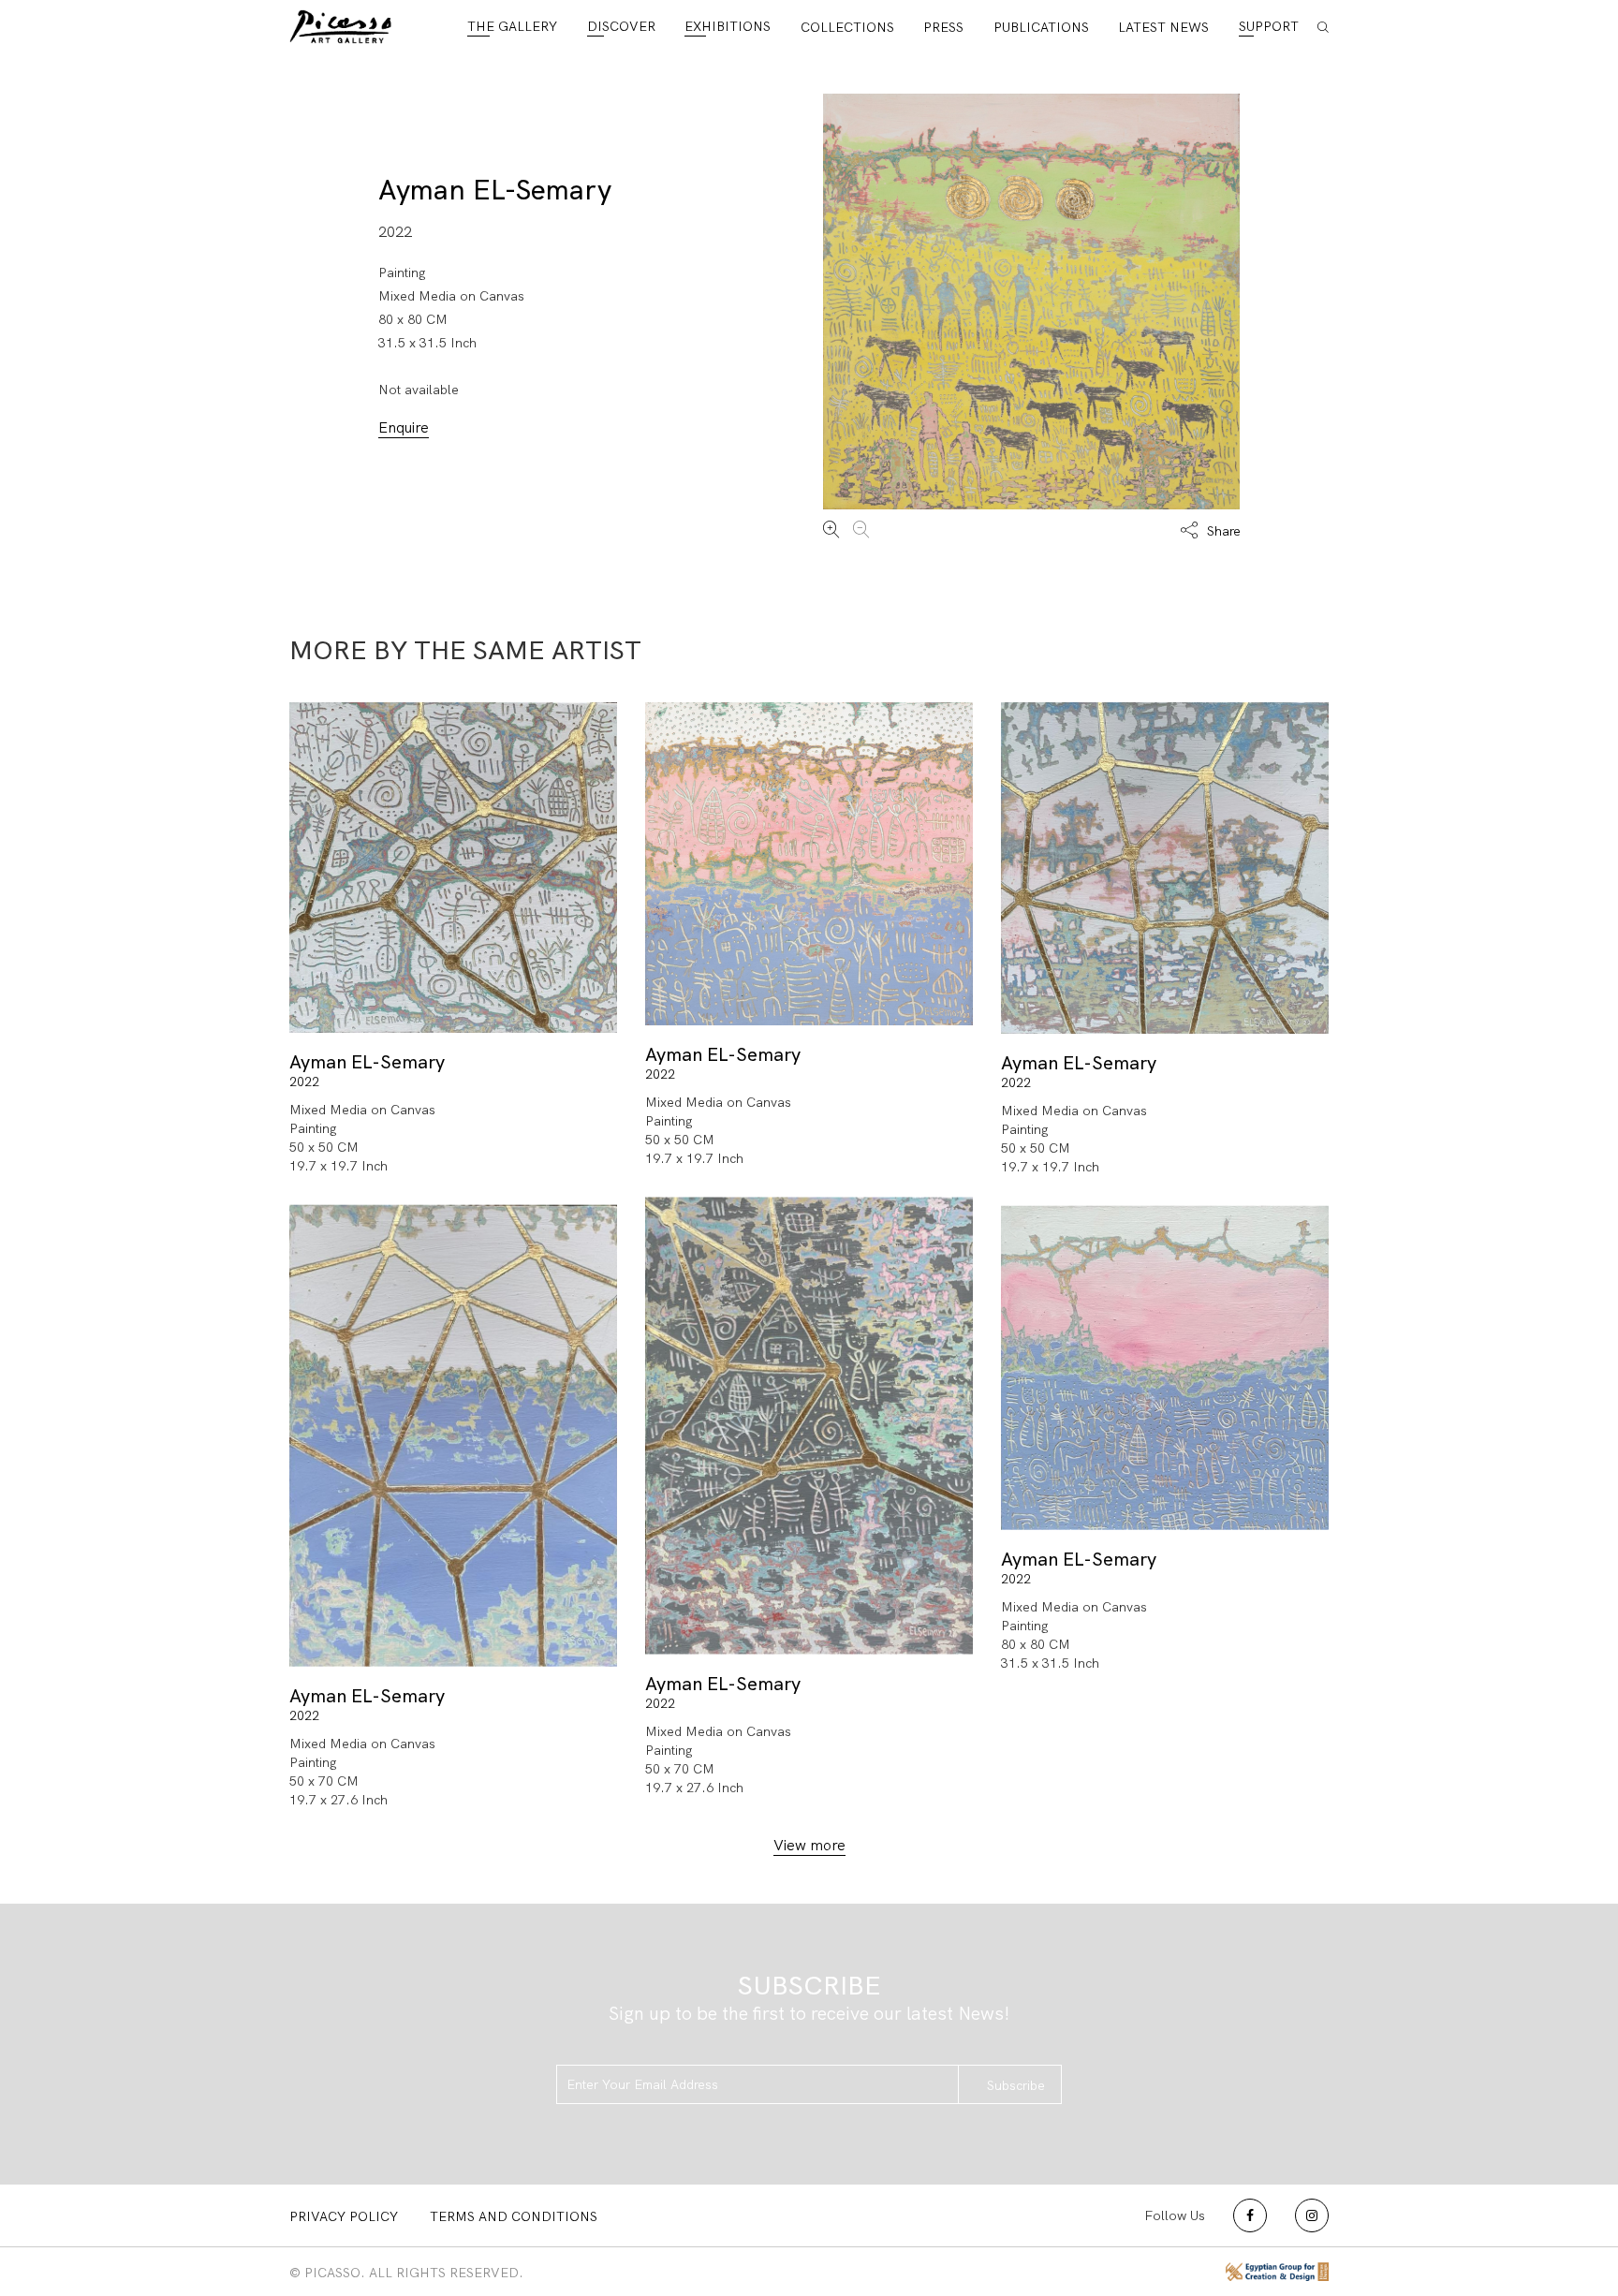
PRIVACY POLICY (344, 2216)
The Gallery (512, 26)
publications (1041, 27)
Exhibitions (728, 26)
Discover (621, 26)
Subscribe (1016, 2085)
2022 (304, 1082)
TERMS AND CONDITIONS (514, 2216)
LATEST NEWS (1163, 27)
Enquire (404, 427)
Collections (847, 27)
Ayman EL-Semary (495, 190)
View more (809, 1845)
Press (943, 27)
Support (1269, 26)
